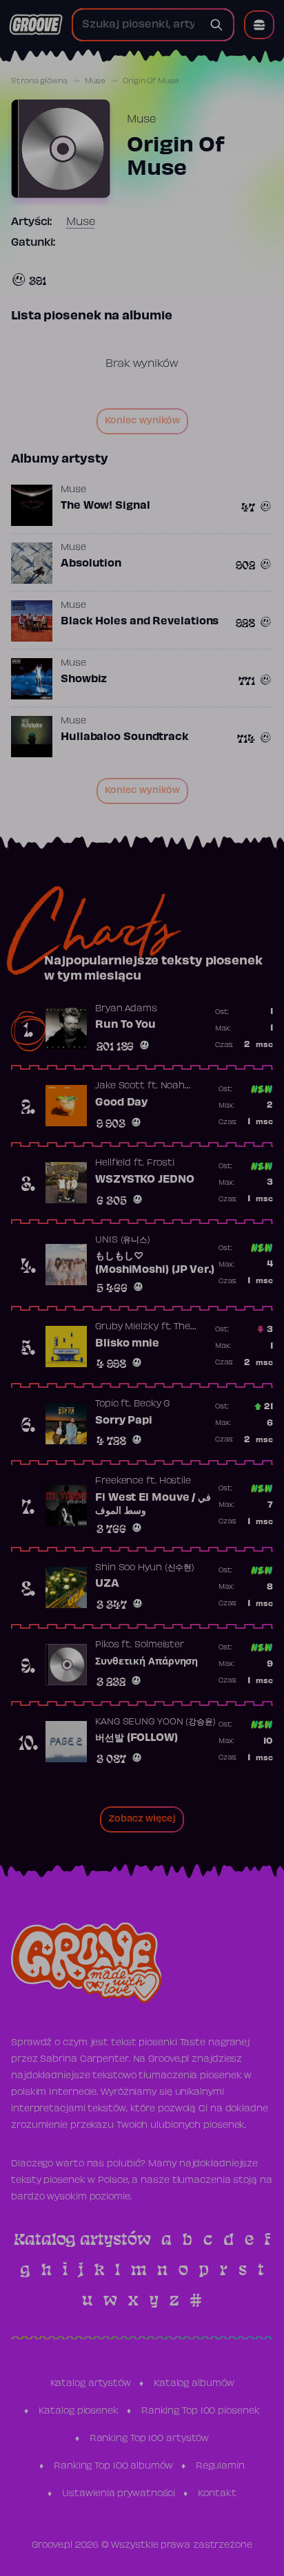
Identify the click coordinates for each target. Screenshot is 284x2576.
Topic (107, 1404)
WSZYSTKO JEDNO (145, 1180)
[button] (259, 25)
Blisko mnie (127, 1344)
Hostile (175, 1481)
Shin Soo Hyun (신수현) (145, 1568)
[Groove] (36, 25)
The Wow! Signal (105, 506)
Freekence (119, 1481)
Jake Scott (120, 1086)
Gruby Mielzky (127, 1327)
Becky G (152, 1404)
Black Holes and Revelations (140, 622)
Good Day (121, 1103)
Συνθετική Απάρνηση (146, 1662)
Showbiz (84, 679)
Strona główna (39, 81)
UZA (107, 1584)
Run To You (125, 1025)
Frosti (161, 1163)
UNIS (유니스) (123, 1241)
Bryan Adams (126, 1009)
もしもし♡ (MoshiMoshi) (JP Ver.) (155, 1263)
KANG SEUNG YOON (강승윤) (155, 1722)
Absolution (91, 564)
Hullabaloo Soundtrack (125, 737)
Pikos (107, 1645)
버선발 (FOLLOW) (136, 1738)
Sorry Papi (124, 1421)
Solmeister (159, 1645)
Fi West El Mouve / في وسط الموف (153, 1505)
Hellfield (113, 1163)
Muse (95, 81)
